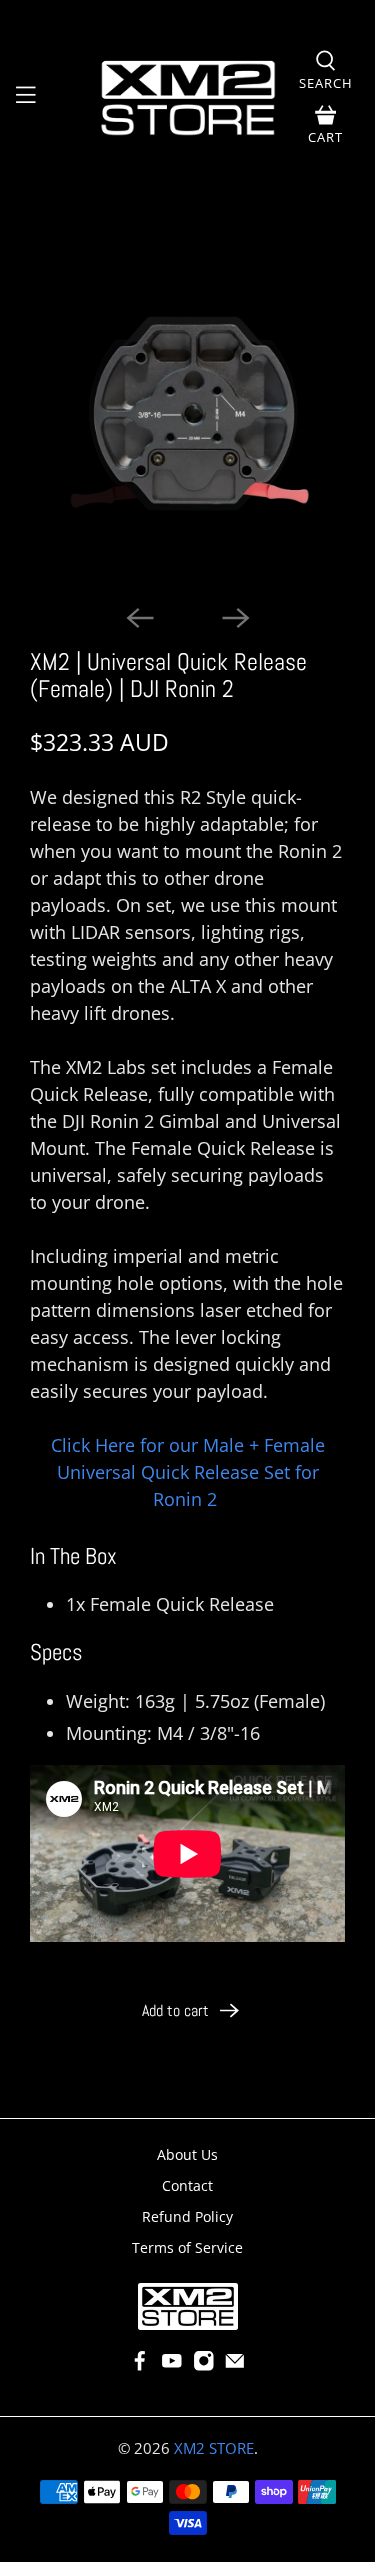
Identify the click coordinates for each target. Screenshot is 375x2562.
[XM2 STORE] (188, 99)
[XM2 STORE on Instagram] (204, 2365)
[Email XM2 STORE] (235, 2365)
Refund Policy (187, 2216)
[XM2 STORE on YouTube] (172, 2365)
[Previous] (140, 618)
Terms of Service (187, 2247)
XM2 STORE (214, 2448)
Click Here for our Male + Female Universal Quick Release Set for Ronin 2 (188, 1472)
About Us (187, 2154)
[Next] (236, 618)
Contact (187, 2185)
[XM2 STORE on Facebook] (140, 2365)
